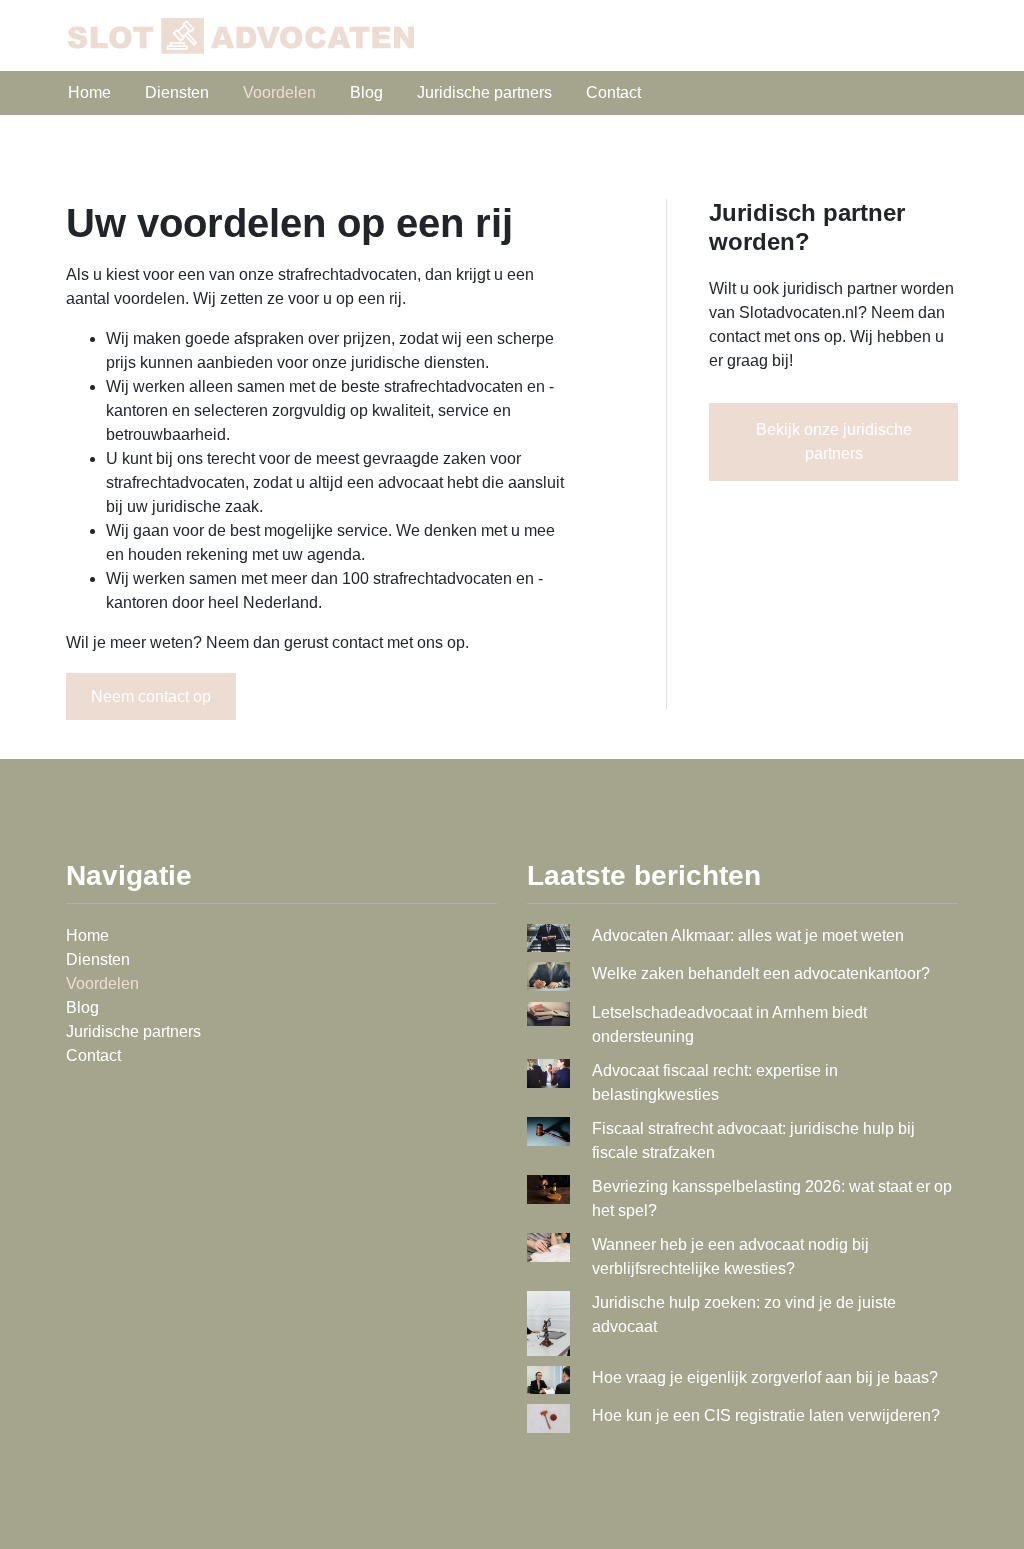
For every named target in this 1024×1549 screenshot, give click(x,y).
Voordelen (279, 92)
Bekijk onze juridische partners (834, 441)
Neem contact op (151, 696)
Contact (613, 92)
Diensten (177, 92)
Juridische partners (484, 92)
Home (89, 92)
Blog (366, 92)
